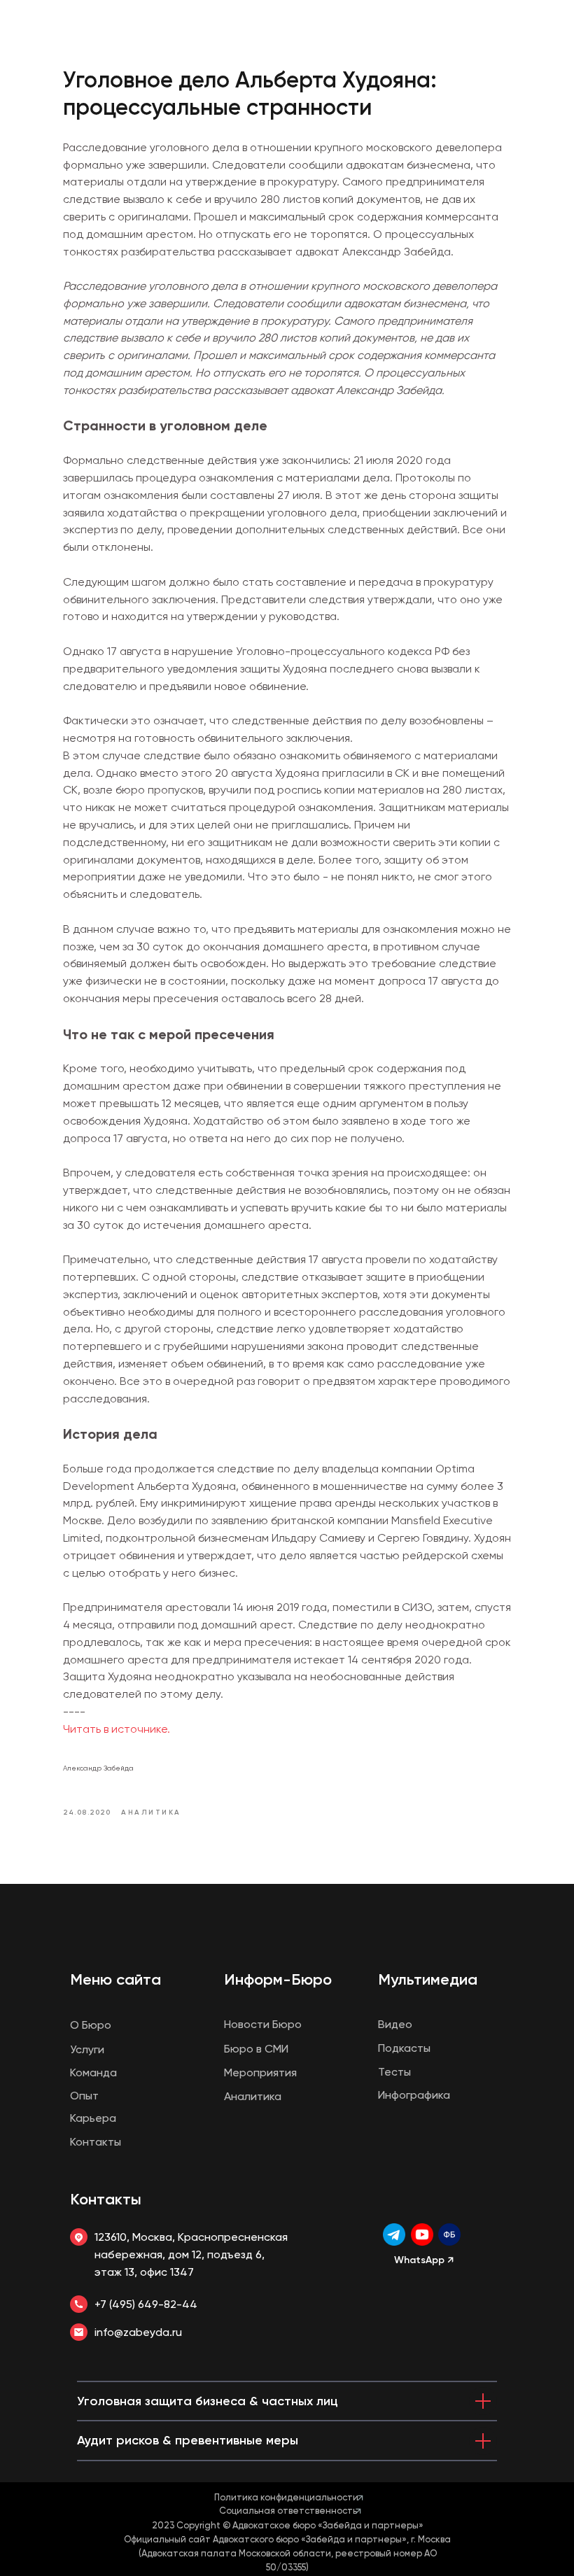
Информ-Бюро (278, 1979)
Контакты (106, 2199)
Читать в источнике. (117, 1729)
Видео (395, 2024)
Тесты (394, 2072)
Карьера (93, 2118)
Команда (93, 2072)
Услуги (87, 2049)
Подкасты (404, 2048)
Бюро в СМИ (256, 2049)
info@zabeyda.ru (138, 2332)
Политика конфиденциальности (286, 2497)
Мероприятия (260, 2072)
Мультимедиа (428, 1979)
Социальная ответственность (288, 2511)
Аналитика (253, 2096)
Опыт (84, 2096)
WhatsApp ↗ (424, 2260)
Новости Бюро (263, 2024)
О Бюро (91, 2025)
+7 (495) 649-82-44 (146, 2304)
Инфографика (414, 2095)
